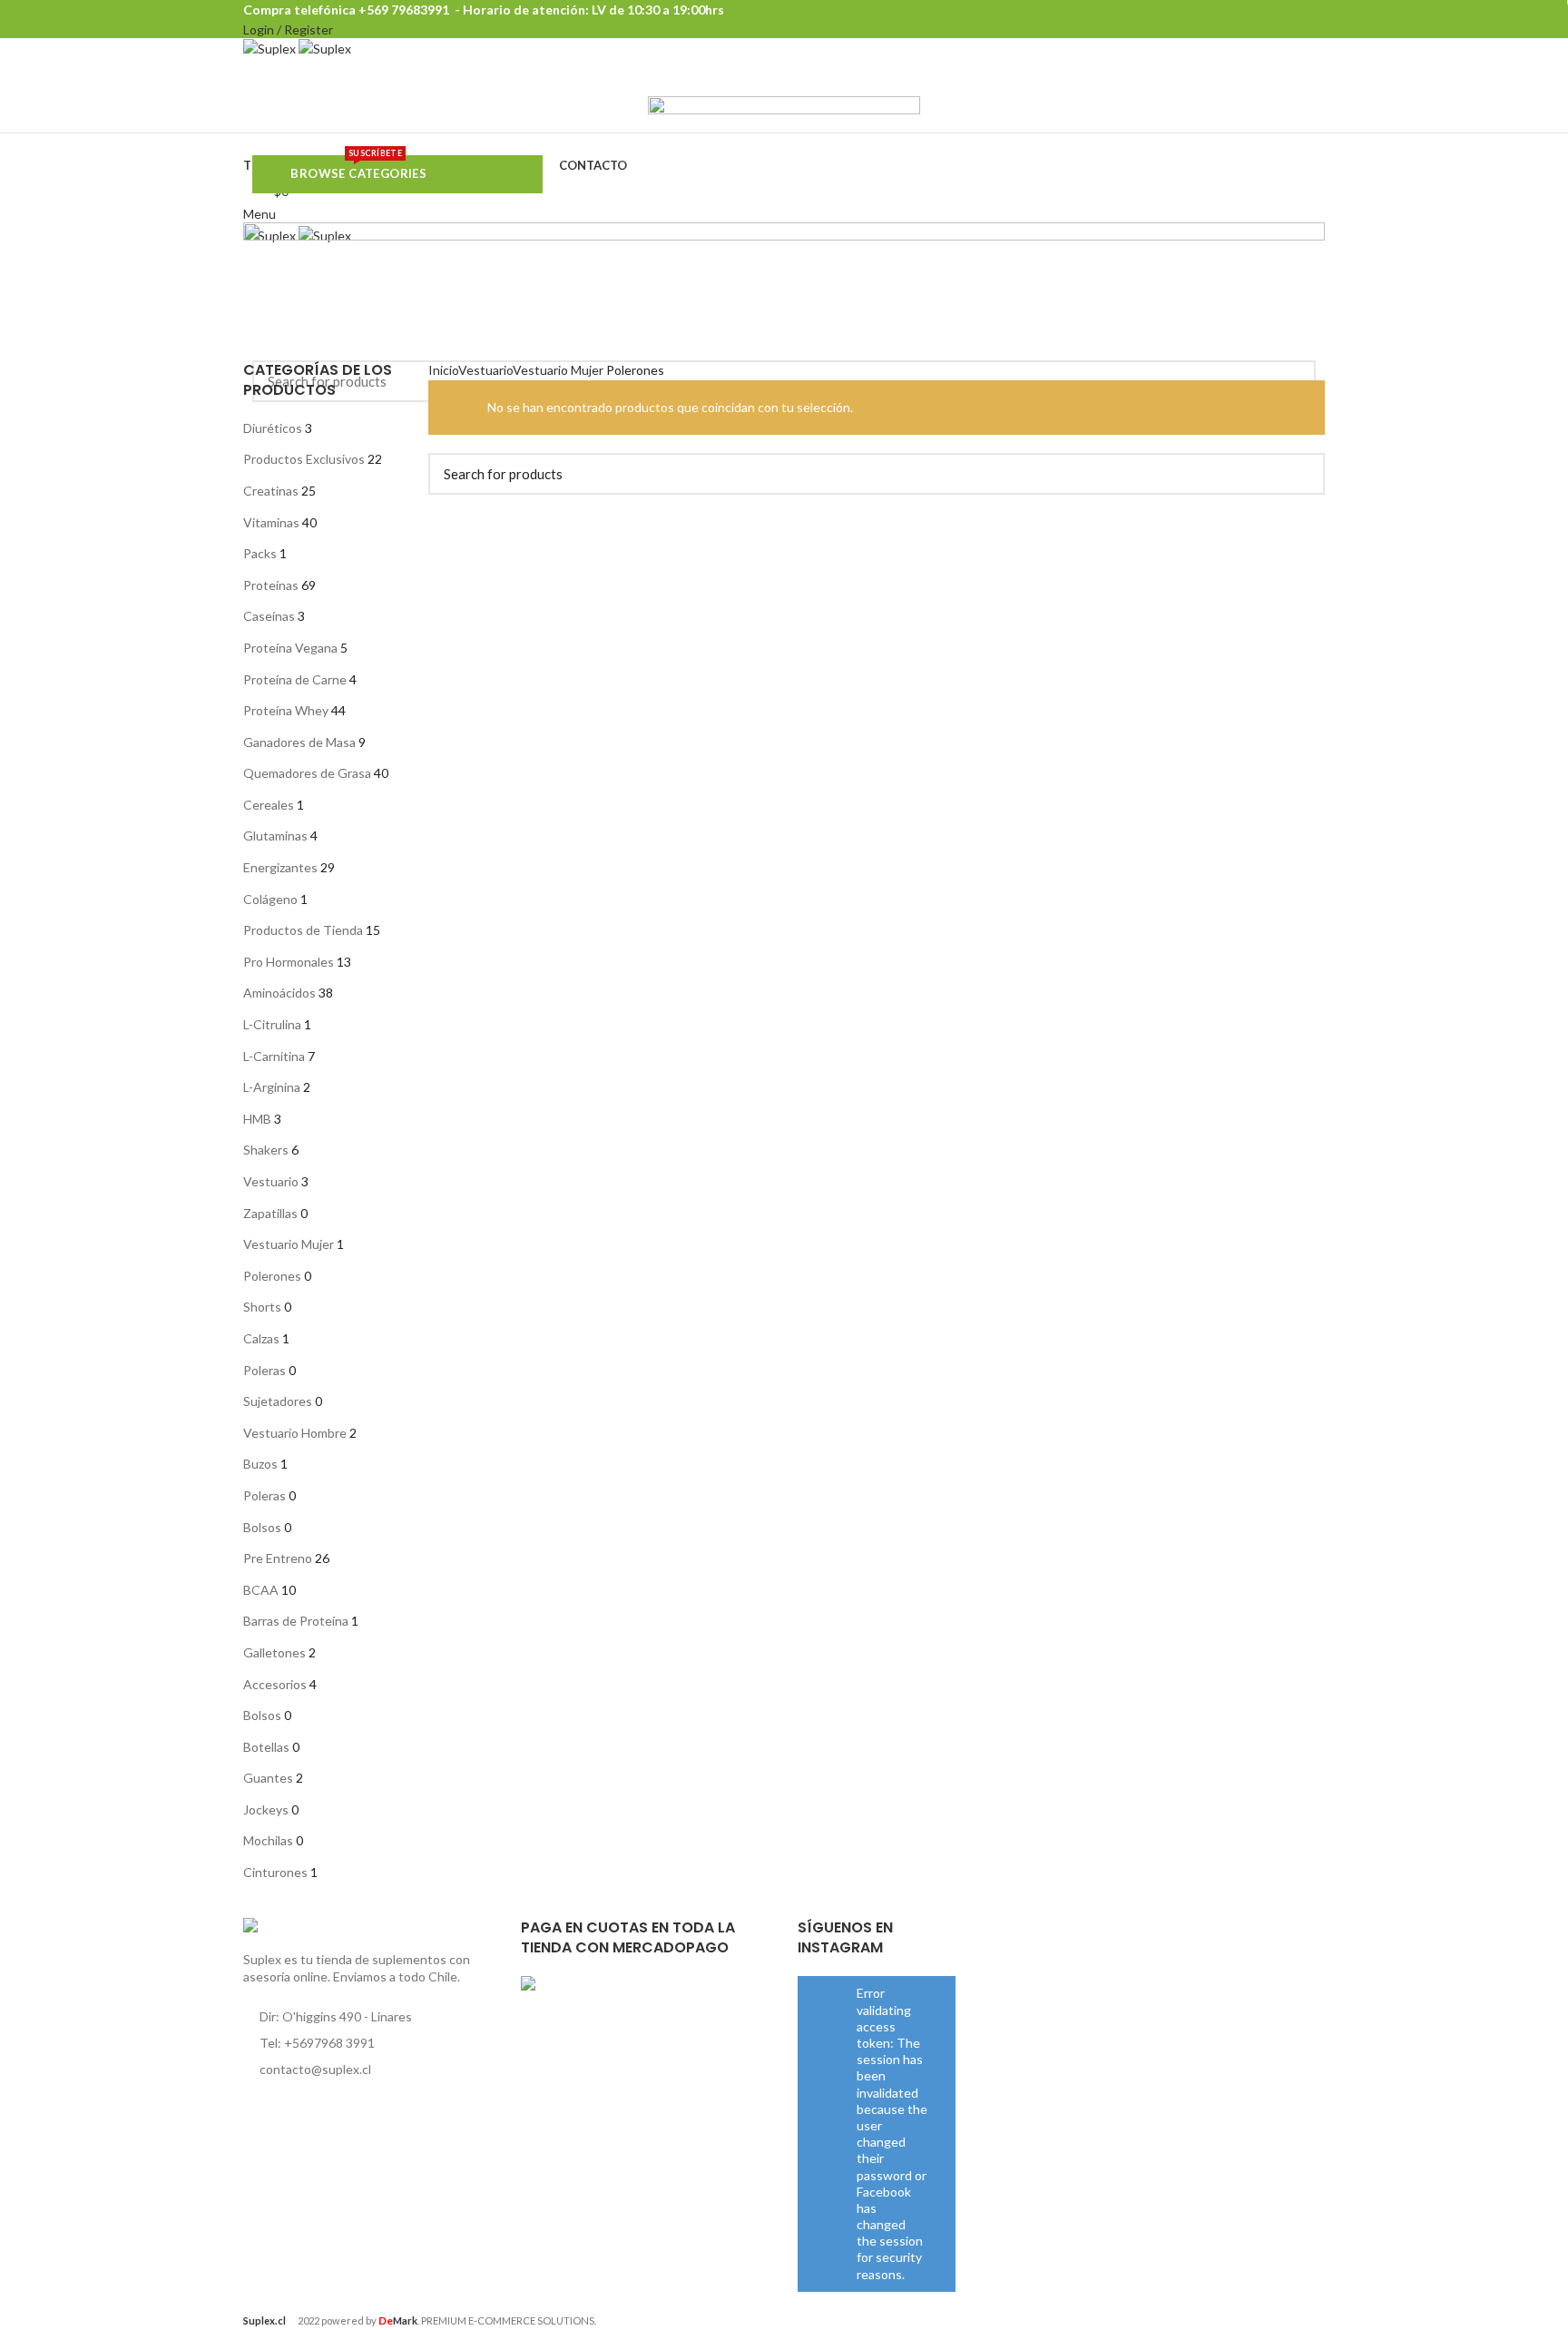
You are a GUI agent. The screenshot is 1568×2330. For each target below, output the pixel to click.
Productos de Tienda (303, 930)
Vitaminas (271, 522)
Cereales (269, 805)
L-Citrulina (272, 1024)
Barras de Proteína (296, 1621)
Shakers (266, 1150)
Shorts (262, 1307)
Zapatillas (270, 1213)
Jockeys (266, 1809)
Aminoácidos (279, 993)
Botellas (266, 1747)
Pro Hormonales (289, 962)
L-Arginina (272, 1087)
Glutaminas (275, 836)
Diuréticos (273, 428)
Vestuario (271, 1181)
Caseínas (269, 616)
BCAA (261, 1590)
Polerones (272, 1276)
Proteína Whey (286, 710)
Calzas (261, 1338)
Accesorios (275, 1684)
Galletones (274, 1652)
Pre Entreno (278, 1558)
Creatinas (271, 491)
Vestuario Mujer (289, 1244)
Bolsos (262, 1527)
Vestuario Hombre (295, 1433)
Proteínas (271, 585)
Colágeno (270, 899)
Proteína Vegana (290, 648)
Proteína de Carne (295, 679)
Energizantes (280, 867)
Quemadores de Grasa (307, 773)
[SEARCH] (1300, 474)
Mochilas (268, 1840)
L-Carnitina (274, 1056)
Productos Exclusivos (304, 459)
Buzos (260, 1464)
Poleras (265, 1370)
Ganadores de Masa (299, 742)
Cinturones (275, 1872)
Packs (260, 553)
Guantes (268, 1778)
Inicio (443, 370)
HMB (257, 1119)
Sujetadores (278, 1401)
